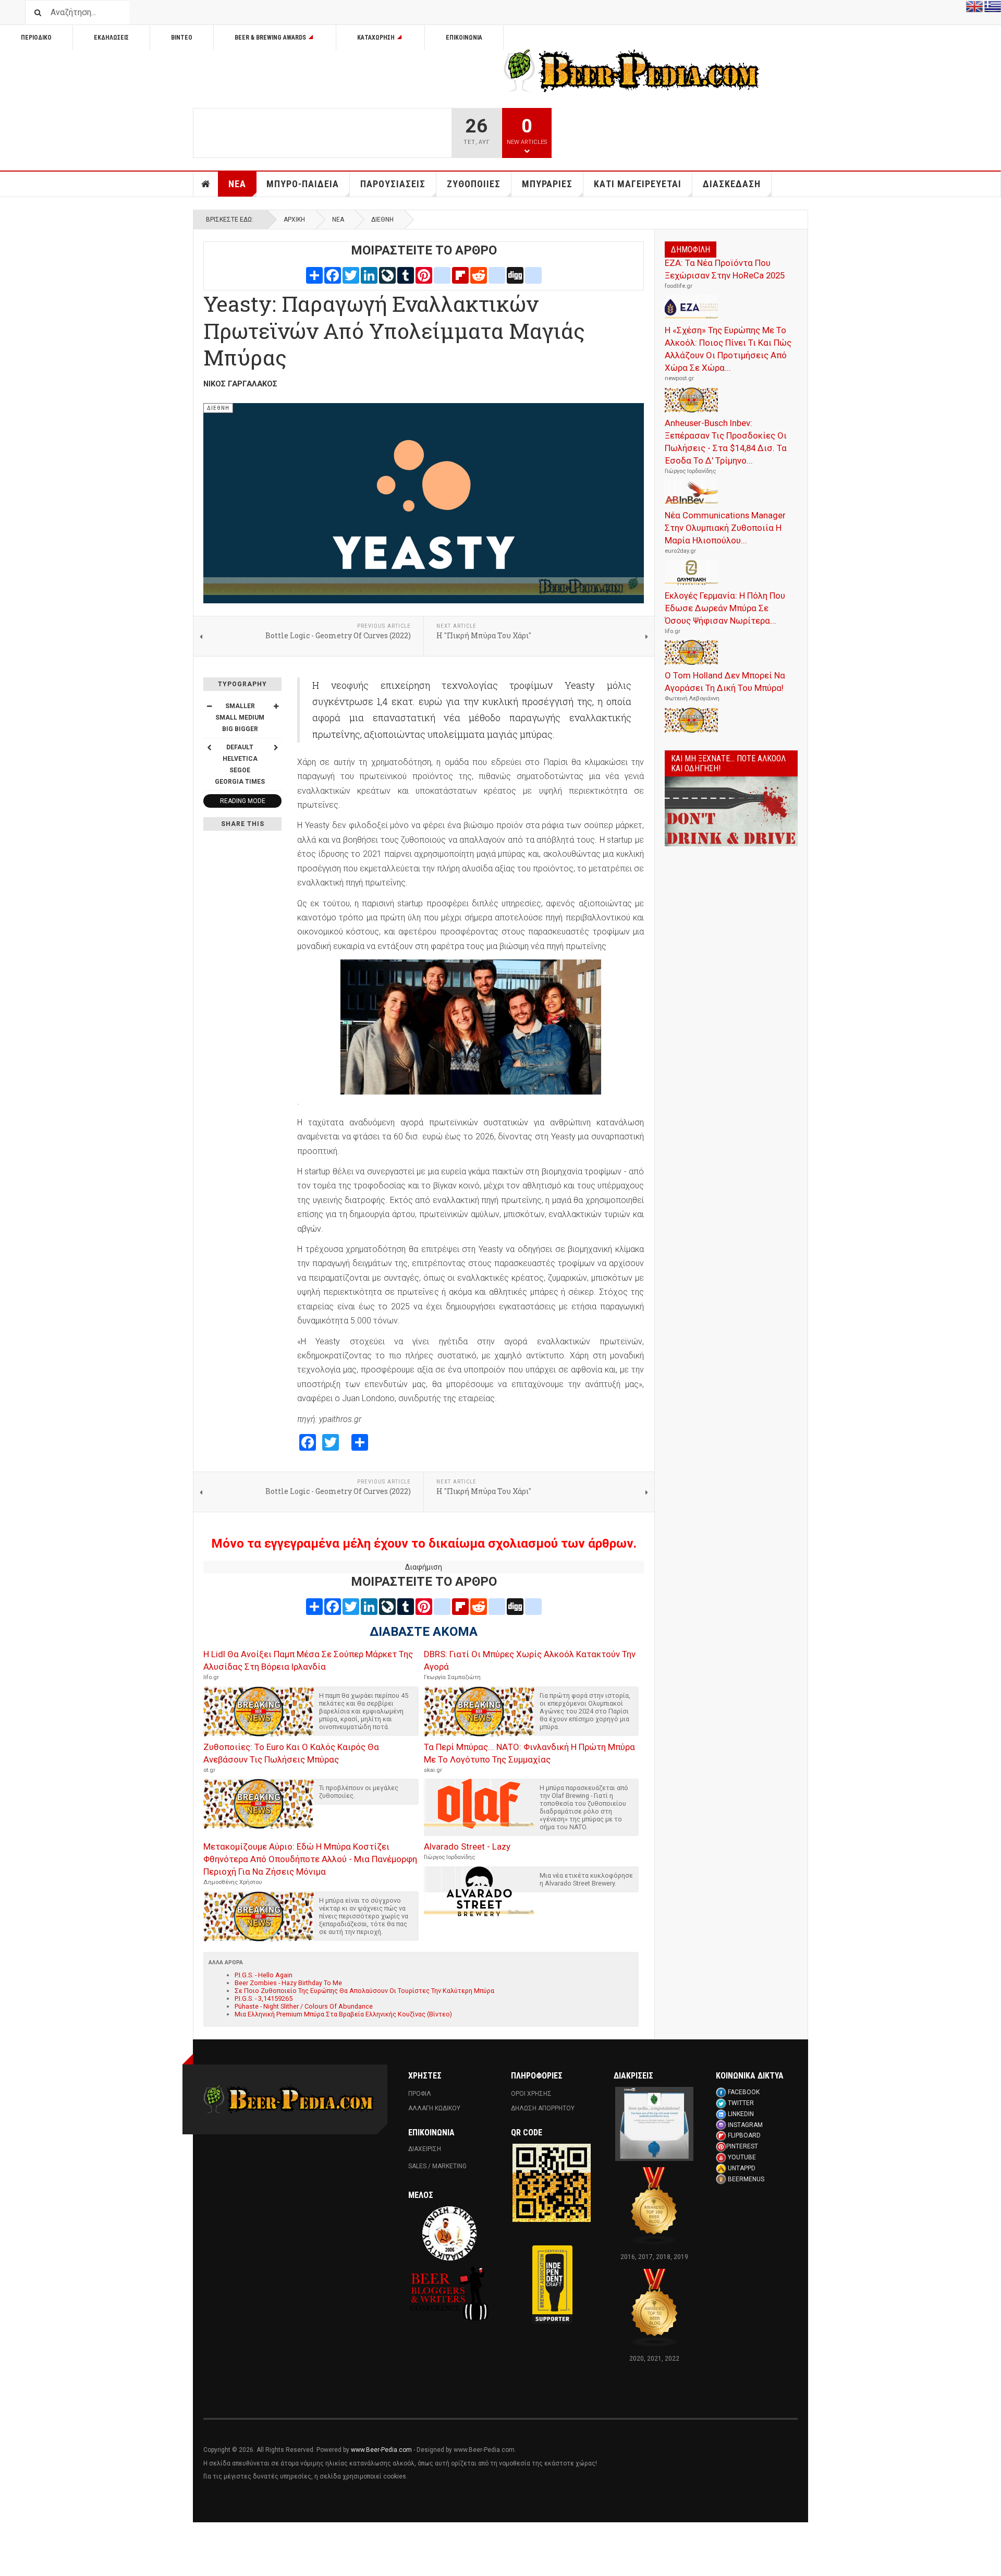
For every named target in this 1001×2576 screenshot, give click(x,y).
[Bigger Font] (276, 706)
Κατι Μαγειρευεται (638, 184)
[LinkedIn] (369, 275)
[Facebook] (333, 275)
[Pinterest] (424, 275)
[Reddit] (479, 275)
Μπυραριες (547, 184)
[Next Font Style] (276, 747)
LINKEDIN (741, 2114)
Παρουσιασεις (393, 184)
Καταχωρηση (376, 38)
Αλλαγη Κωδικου (434, 2108)
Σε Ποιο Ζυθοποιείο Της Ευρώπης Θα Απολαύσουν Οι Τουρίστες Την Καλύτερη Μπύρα (364, 1991)
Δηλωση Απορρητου (543, 2108)
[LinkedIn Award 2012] (654, 2123)
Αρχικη (206, 184)
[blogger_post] (442, 275)
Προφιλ (420, 2094)
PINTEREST (742, 2146)
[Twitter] (351, 275)
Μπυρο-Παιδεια (303, 184)
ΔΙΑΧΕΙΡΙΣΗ (425, 2149)
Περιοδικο (36, 38)
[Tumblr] (406, 275)
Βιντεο (182, 38)
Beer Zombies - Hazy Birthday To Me (288, 1983)
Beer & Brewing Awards (270, 38)
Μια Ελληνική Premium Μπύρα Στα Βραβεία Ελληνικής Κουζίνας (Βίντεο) (343, 2014)
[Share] (314, 275)
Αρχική (294, 220)
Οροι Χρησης (531, 2094)
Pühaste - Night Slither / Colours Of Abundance (304, 2006)
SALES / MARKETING (437, 2166)
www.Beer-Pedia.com (381, 2450)
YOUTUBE (742, 2157)
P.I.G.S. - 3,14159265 (264, 1998)
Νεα (237, 184)
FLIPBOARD (744, 2135)
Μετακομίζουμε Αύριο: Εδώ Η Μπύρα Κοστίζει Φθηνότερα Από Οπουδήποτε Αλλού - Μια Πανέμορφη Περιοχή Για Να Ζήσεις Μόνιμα (310, 1859)
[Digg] (515, 275)
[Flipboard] (460, 275)
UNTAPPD (742, 2168)
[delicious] (497, 275)
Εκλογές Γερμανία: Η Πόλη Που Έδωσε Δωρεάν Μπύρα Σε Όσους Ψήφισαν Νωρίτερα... (725, 608)
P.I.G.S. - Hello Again (264, 1975)
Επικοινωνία (464, 38)
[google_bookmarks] (533, 275)
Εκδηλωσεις (111, 38)
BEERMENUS (746, 2179)
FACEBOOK (744, 2092)
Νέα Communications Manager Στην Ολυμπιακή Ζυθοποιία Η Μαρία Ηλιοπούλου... (725, 528)
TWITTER (741, 2103)
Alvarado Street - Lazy (467, 1846)
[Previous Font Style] (209, 747)
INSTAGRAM (745, 2125)
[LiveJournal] (387, 275)
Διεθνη (382, 220)
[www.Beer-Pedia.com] (632, 71)
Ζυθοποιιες (474, 184)
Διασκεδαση (732, 184)
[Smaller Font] (209, 706)
